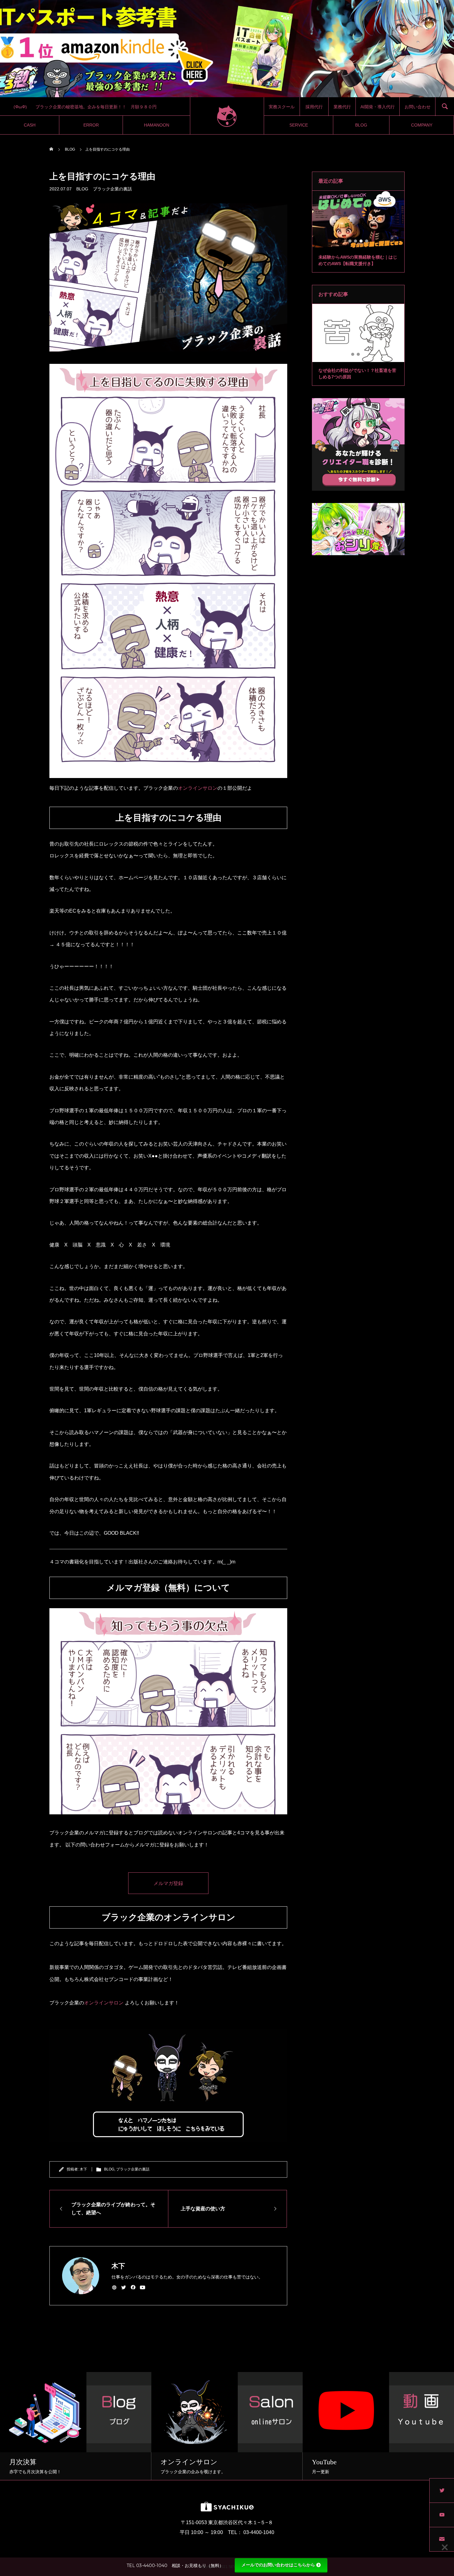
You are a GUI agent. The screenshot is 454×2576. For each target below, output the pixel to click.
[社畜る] (227, 116)
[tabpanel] (358, 232)
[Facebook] (133, 2287)
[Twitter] (124, 2287)
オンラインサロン (198, 788)
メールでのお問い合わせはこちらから (278, 2565)
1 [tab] (350, 241)
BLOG (82, 189)
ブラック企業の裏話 (112, 189)
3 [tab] (361, 241)
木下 (83, 2169)
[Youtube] (143, 2287)
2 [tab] (356, 241)
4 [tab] (367, 241)
